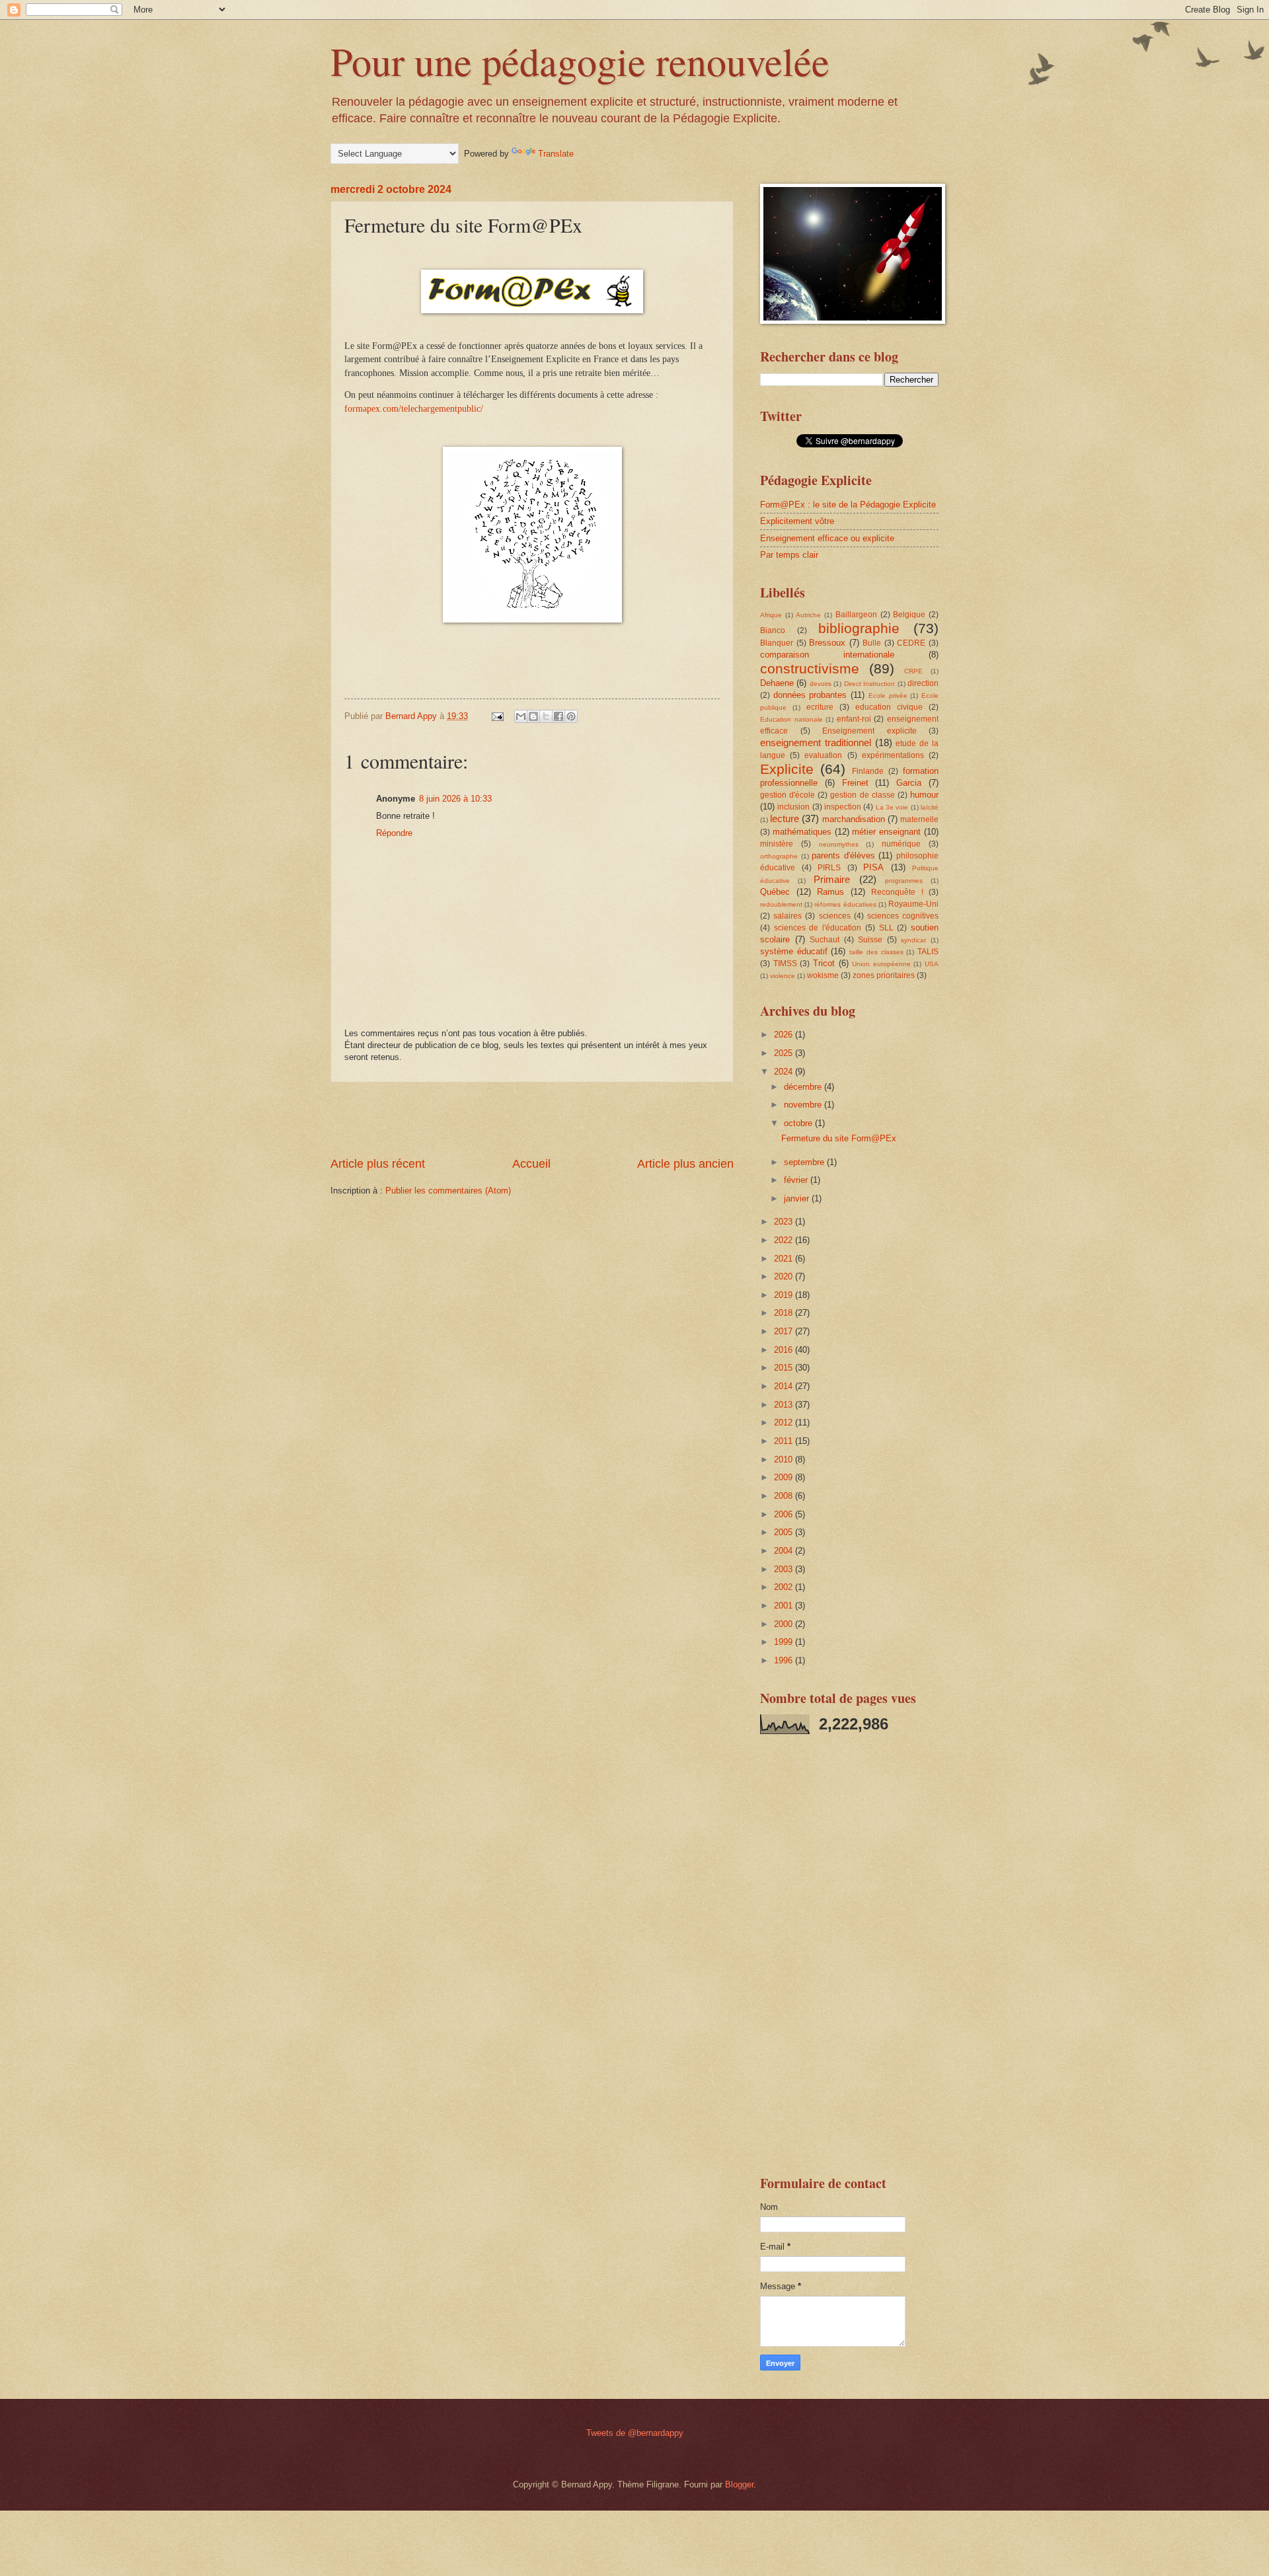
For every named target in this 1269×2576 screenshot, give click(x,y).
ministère (777, 844)
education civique (889, 707)
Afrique (771, 615)
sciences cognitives (903, 916)
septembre (805, 1162)
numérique (901, 844)
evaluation (823, 755)
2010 (785, 1459)
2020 (785, 1276)
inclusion (793, 807)
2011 (785, 1441)
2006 (785, 1514)
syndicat (913, 940)
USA (932, 964)
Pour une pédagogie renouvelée (580, 61)
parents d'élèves (843, 855)
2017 (785, 1331)
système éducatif (794, 951)
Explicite (787, 769)
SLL (886, 928)
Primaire (832, 879)
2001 (785, 1606)
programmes (904, 881)
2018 (785, 1313)
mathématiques (802, 832)
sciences (835, 916)
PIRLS (829, 868)
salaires (788, 916)
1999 (785, 1642)
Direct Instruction (869, 684)
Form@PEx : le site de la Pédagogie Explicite (848, 505)
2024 (785, 1072)
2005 (785, 1532)
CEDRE (911, 643)
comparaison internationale (827, 655)
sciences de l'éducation (818, 928)
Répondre (394, 833)
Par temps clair (789, 555)
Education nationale (791, 719)
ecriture (820, 707)
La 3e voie (892, 807)
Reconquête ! (897, 892)
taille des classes (876, 952)
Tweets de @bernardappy (635, 2433)
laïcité (930, 807)
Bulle (872, 643)
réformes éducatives (845, 904)
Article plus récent (378, 1164)
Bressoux (827, 643)
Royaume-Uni (913, 904)
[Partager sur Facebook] (558, 716)
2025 (785, 1053)
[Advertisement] (532, 1119)
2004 (785, 1551)
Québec (775, 892)
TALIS (928, 952)
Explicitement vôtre (797, 521)
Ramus (830, 892)
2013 (785, 1405)
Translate (556, 154)
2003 (785, 1569)
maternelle (919, 819)
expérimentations (893, 755)
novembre (804, 1105)
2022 (785, 1240)
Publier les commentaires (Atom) (448, 1191)
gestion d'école (788, 795)
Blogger (739, 2484)
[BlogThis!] (533, 716)
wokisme (823, 975)
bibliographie (859, 628)
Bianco (773, 630)
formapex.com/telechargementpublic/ (414, 409)
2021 (785, 1259)
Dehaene (777, 683)
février (797, 1180)
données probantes (810, 695)
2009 (785, 1477)
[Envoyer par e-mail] (521, 716)
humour (924, 795)
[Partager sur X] (546, 716)
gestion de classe (862, 795)
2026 (785, 1035)
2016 (785, 1350)
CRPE (913, 671)
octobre (799, 1123)
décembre (804, 1087)
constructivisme (810, 668)
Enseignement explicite (869, 731)
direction (923, 683)
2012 (785, 1422)
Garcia (909, 783)
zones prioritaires (884, 975)
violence (783, 976)
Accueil (531, 1164)
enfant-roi (854, 719)
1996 (785, 1660)
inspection (843, 807)
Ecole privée (888, 696)
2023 (785, 1222)
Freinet (855, 783)
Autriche (808, 615)
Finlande (868, 771)
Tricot (824, 963)
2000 (785, 1624)
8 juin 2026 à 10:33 (455, 799)
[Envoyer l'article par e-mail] (497, 716)
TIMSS (785, 964)
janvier (798, 1198)
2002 (785, 1587)
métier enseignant (886, 832)
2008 (785, 1496)
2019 (785, 1295)
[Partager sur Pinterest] (571, 716)
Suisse (870, 940)
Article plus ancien (685, 1164)
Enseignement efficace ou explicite (827, 538)
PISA (873, 867)
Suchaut (825, 940)
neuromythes (839, 844)
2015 (785, 1368)
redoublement (781, 904)
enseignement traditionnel (816, 742)
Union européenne (881, 964)
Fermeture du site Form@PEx (839, 1138)
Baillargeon (856, 615)
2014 (785, 1386)
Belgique (909, 615)
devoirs (821, 684)
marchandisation (854, 819)
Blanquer (777, 643)
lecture (785, 818)
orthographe (779, 856)
